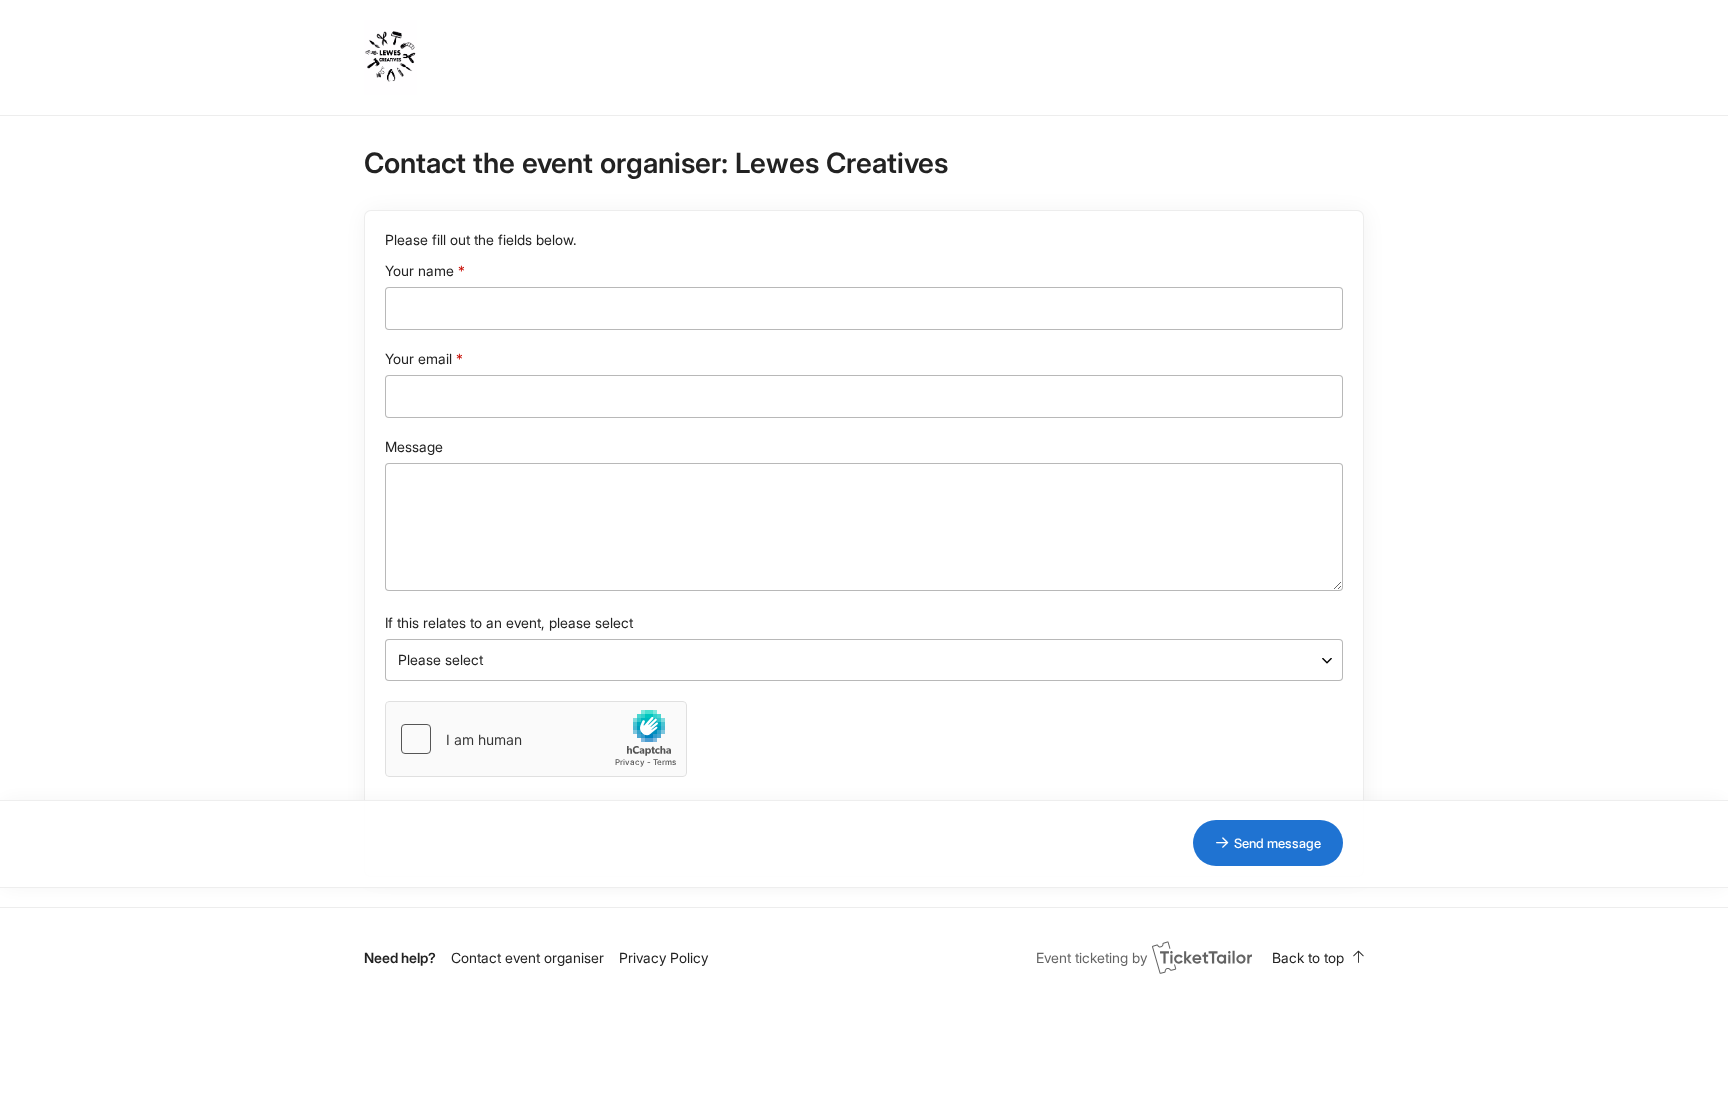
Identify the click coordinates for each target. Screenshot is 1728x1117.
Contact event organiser (527, 957)
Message (414, 446)
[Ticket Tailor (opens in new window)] (1202, 957)
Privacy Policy (663, 957)
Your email (418, 358)
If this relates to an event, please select (509, 622)
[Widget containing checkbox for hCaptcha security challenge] (536, 739)
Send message (1277, 843)
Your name (419, 270)
